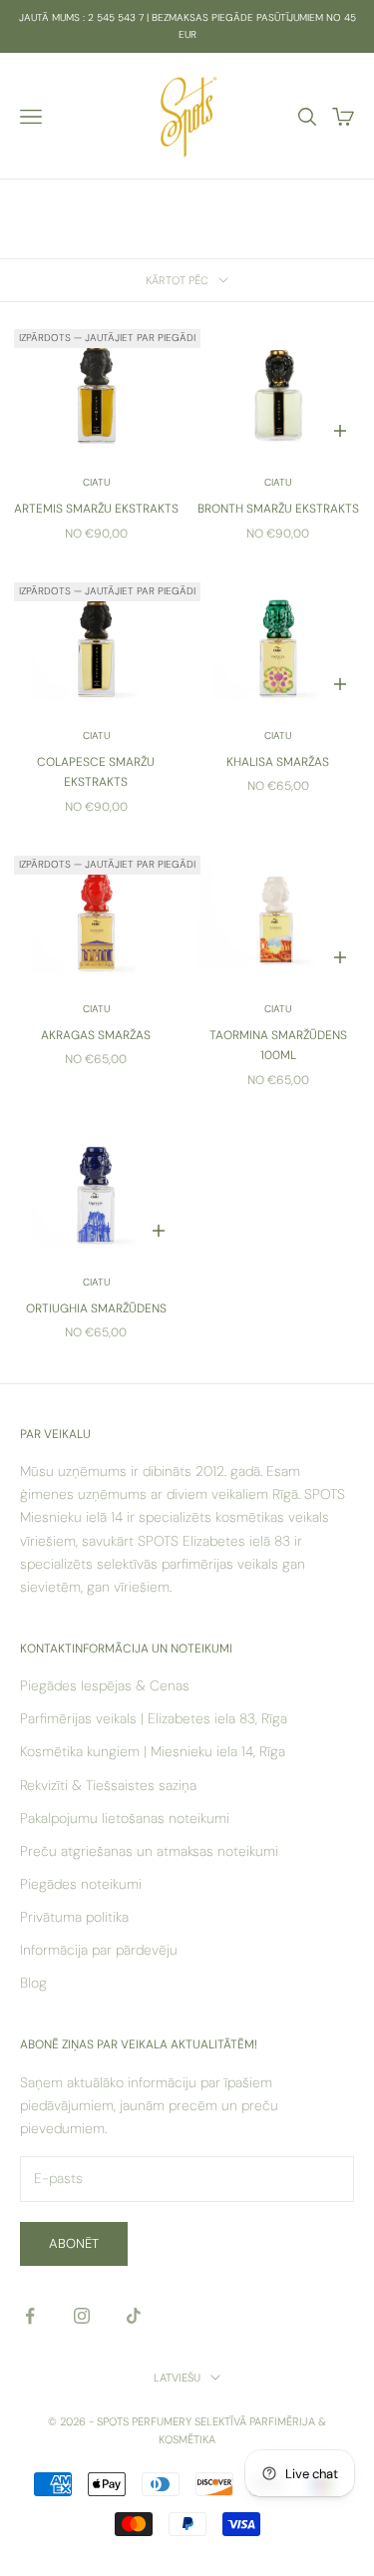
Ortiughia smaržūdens (96, 1308)
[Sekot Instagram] (82, 2316)
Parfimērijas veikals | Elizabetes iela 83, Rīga (154, 1718)
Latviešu (177, 2378)
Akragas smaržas (96, 1035)
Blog (33, 1983)
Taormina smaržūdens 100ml (278, 1045)
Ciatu (96, 482)
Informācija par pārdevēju (99, 1950)
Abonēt (74, 2243)
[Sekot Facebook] (30, 2316)
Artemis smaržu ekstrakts (96, 509)
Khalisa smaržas (278, 762)
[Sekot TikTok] (134, 2316)
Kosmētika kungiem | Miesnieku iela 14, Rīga (153, 1751)
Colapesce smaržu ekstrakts (96, 772)
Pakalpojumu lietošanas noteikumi (125, 1818)
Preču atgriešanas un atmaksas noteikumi (149, 1851)
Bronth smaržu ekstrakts (278, 509)
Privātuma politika (74, 1917)
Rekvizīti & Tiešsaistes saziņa (108, 1785)
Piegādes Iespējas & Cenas (105, 1685)
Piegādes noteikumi (81, 1884)
